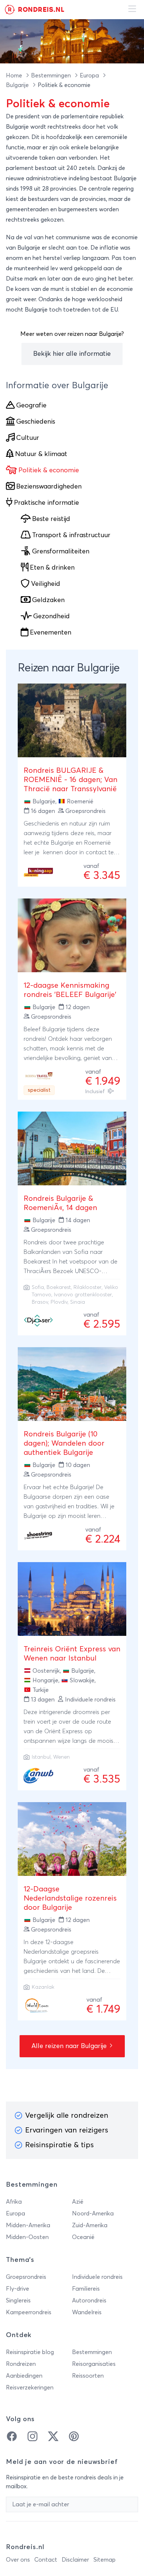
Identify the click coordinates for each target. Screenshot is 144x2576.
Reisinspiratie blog (30, 2352)
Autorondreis (89, 2301)
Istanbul (41, 1757)
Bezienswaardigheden (49, 487)
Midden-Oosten (27, 2237)
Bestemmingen (52, 76)
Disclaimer (75, 2560)
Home (15, 76)
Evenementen (51, 633)
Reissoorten (88, 2376)
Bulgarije (18, 85)
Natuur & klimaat (41, 454)
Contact (46, 2560)
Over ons (18, 2560)
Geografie (31, 406)
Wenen (61, 1757)
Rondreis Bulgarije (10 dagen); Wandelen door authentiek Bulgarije (64, 1443)
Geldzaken (48, 600)
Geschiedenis (36, 422)
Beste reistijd (51, 519)
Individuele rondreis (97, 2277)
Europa (90, 76)
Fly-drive (18, 2289)
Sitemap (104, 2560)
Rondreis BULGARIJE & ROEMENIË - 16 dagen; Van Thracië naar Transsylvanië (71, 780)
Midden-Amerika (28, 2225)
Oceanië (83, 2237)
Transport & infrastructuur (71, 535)
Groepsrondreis (26, 2277)
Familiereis (86, 2289)
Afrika (14, 2202)
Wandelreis (87, 2312)
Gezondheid (52, 616)
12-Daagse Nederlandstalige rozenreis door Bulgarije (70, 1898)
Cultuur (28, 438)
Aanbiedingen (24, 2376)
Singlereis (18, 2301)
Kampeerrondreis (29, 2312)
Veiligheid (46, 584)
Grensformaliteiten (61, 552)
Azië (78, 2202)
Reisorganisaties (94, 2364)
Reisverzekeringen (30, 2388)
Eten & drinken (52, 568)
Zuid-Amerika (90, 2225)
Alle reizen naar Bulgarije (70, 2046)
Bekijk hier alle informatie (72, 354)
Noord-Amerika (93, 2214)
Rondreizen (21, 2364)
